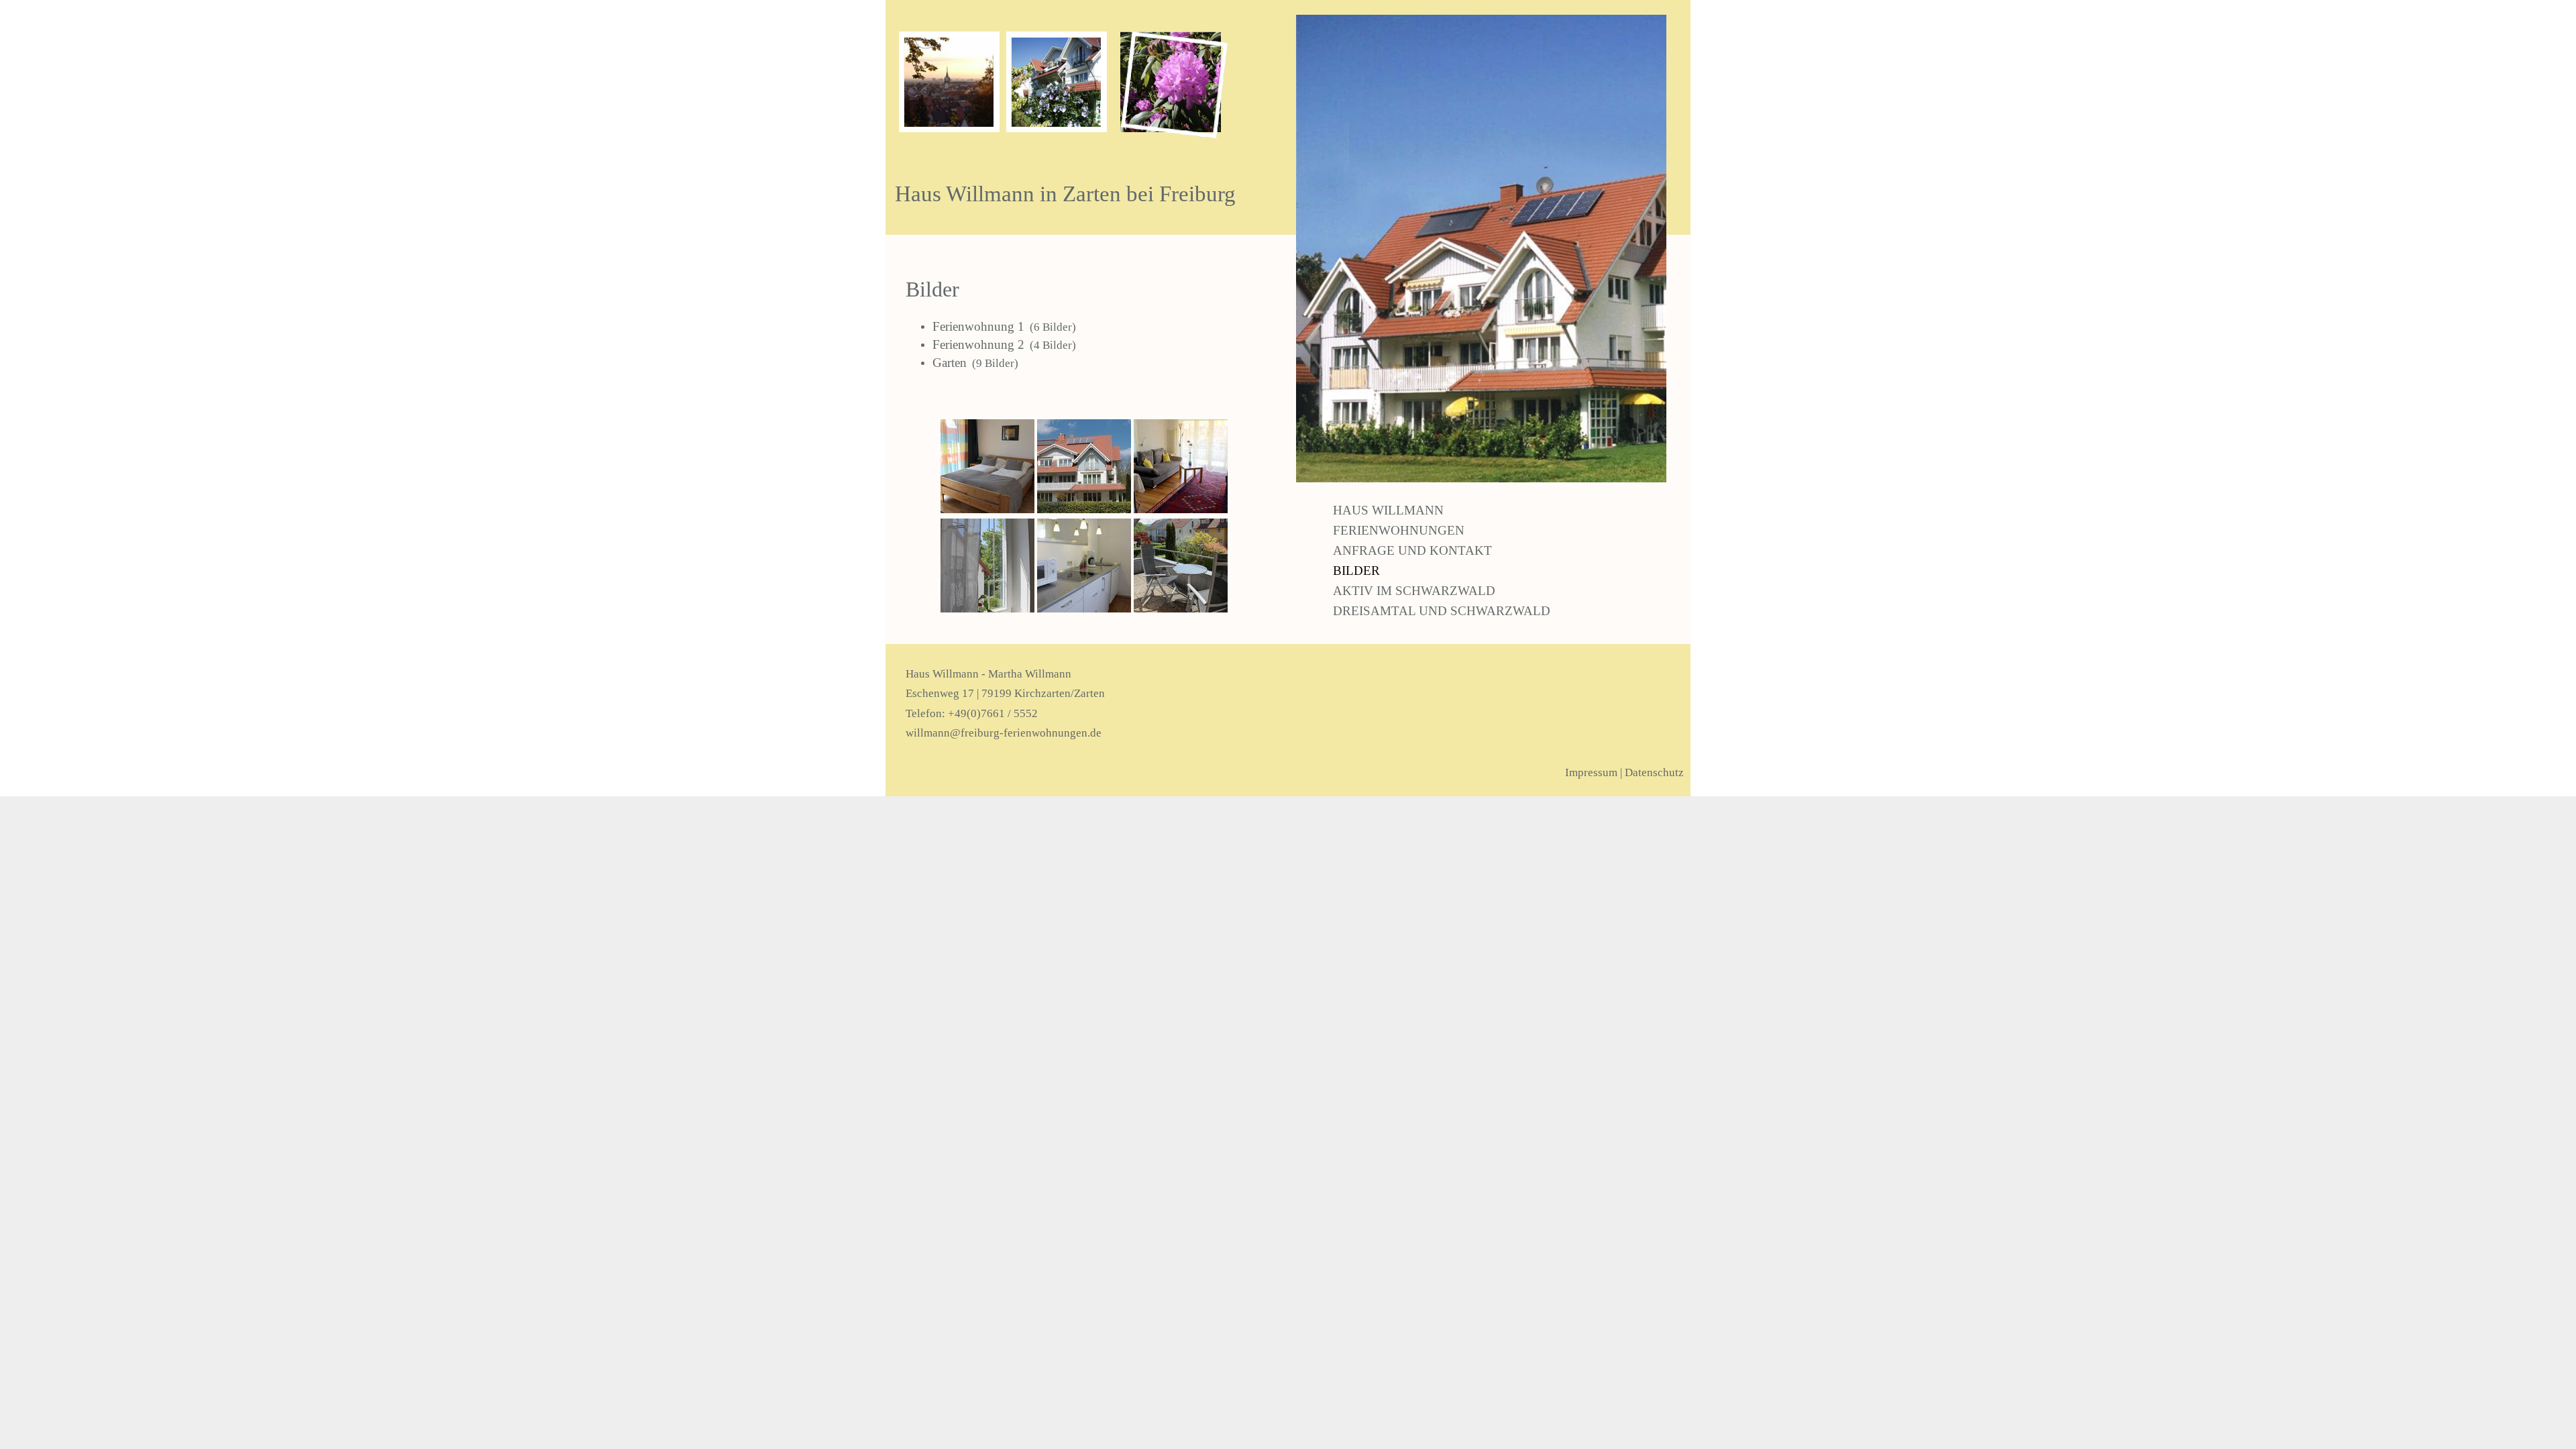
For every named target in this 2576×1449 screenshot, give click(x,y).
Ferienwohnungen (1399, 530)
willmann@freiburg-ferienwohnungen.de (1004, 733)
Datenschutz (1654, 772)
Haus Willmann (1388, 510)
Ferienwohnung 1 (978, 326)
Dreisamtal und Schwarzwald (1442, 611)
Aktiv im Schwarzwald (1414, 591)
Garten (950, 363)
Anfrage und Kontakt (1412, 550)
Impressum (1591, 772)
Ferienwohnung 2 (978, 344)
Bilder (1356, 571)
